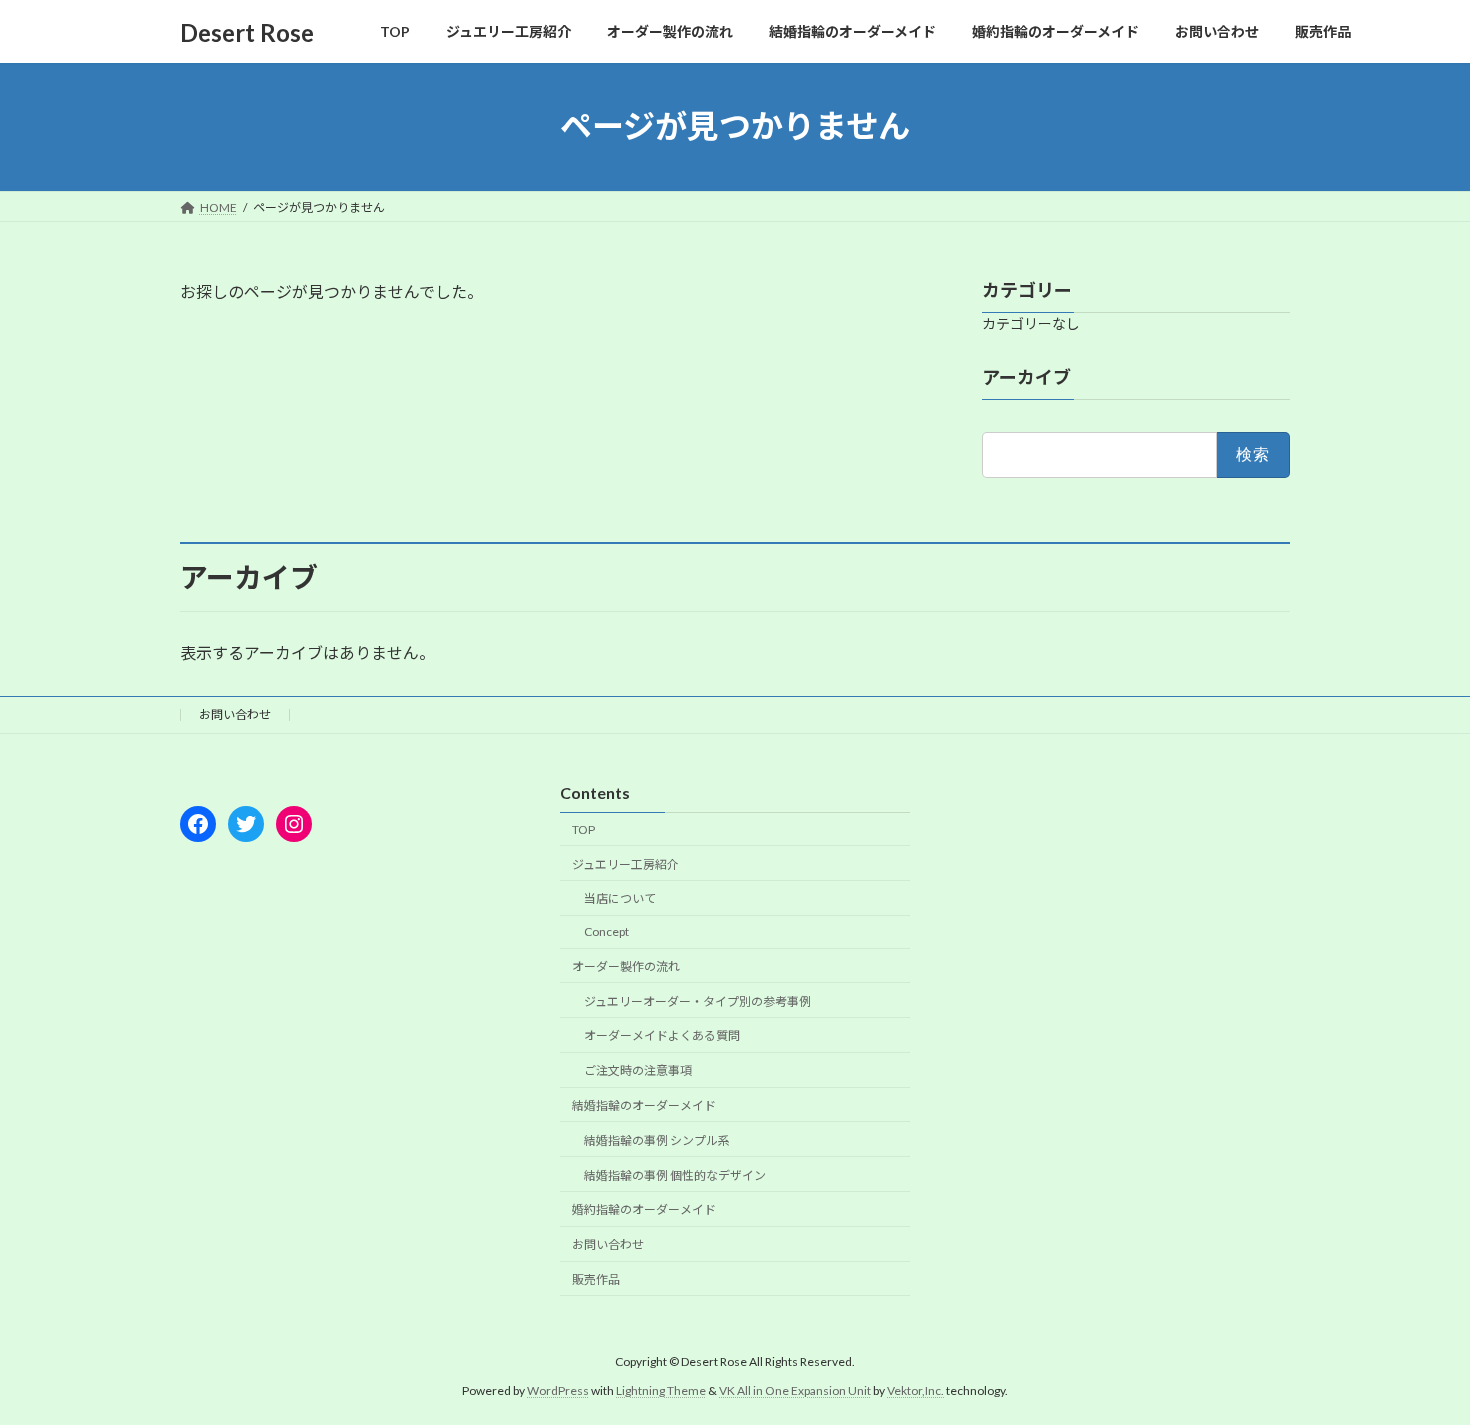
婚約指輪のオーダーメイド (644, 1209)
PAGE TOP (1417, 1363)
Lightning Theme (661, 1390)
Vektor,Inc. (915, 1390)
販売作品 (596, 1279)
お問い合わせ (235, 714)
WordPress (558, 1390)
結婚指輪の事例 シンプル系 (657, 1140)
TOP (583, 829)
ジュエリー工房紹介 (625, 863)
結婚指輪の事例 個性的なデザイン (675, 1174)
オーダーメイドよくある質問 (662, 1035)
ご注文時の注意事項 (638, 1070)
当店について (620, 898)
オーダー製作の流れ (626, 966)
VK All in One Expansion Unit (795, 1390)
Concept (606, 931)
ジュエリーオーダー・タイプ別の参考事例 (697, 1001)
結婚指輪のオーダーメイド (644, 1105)
